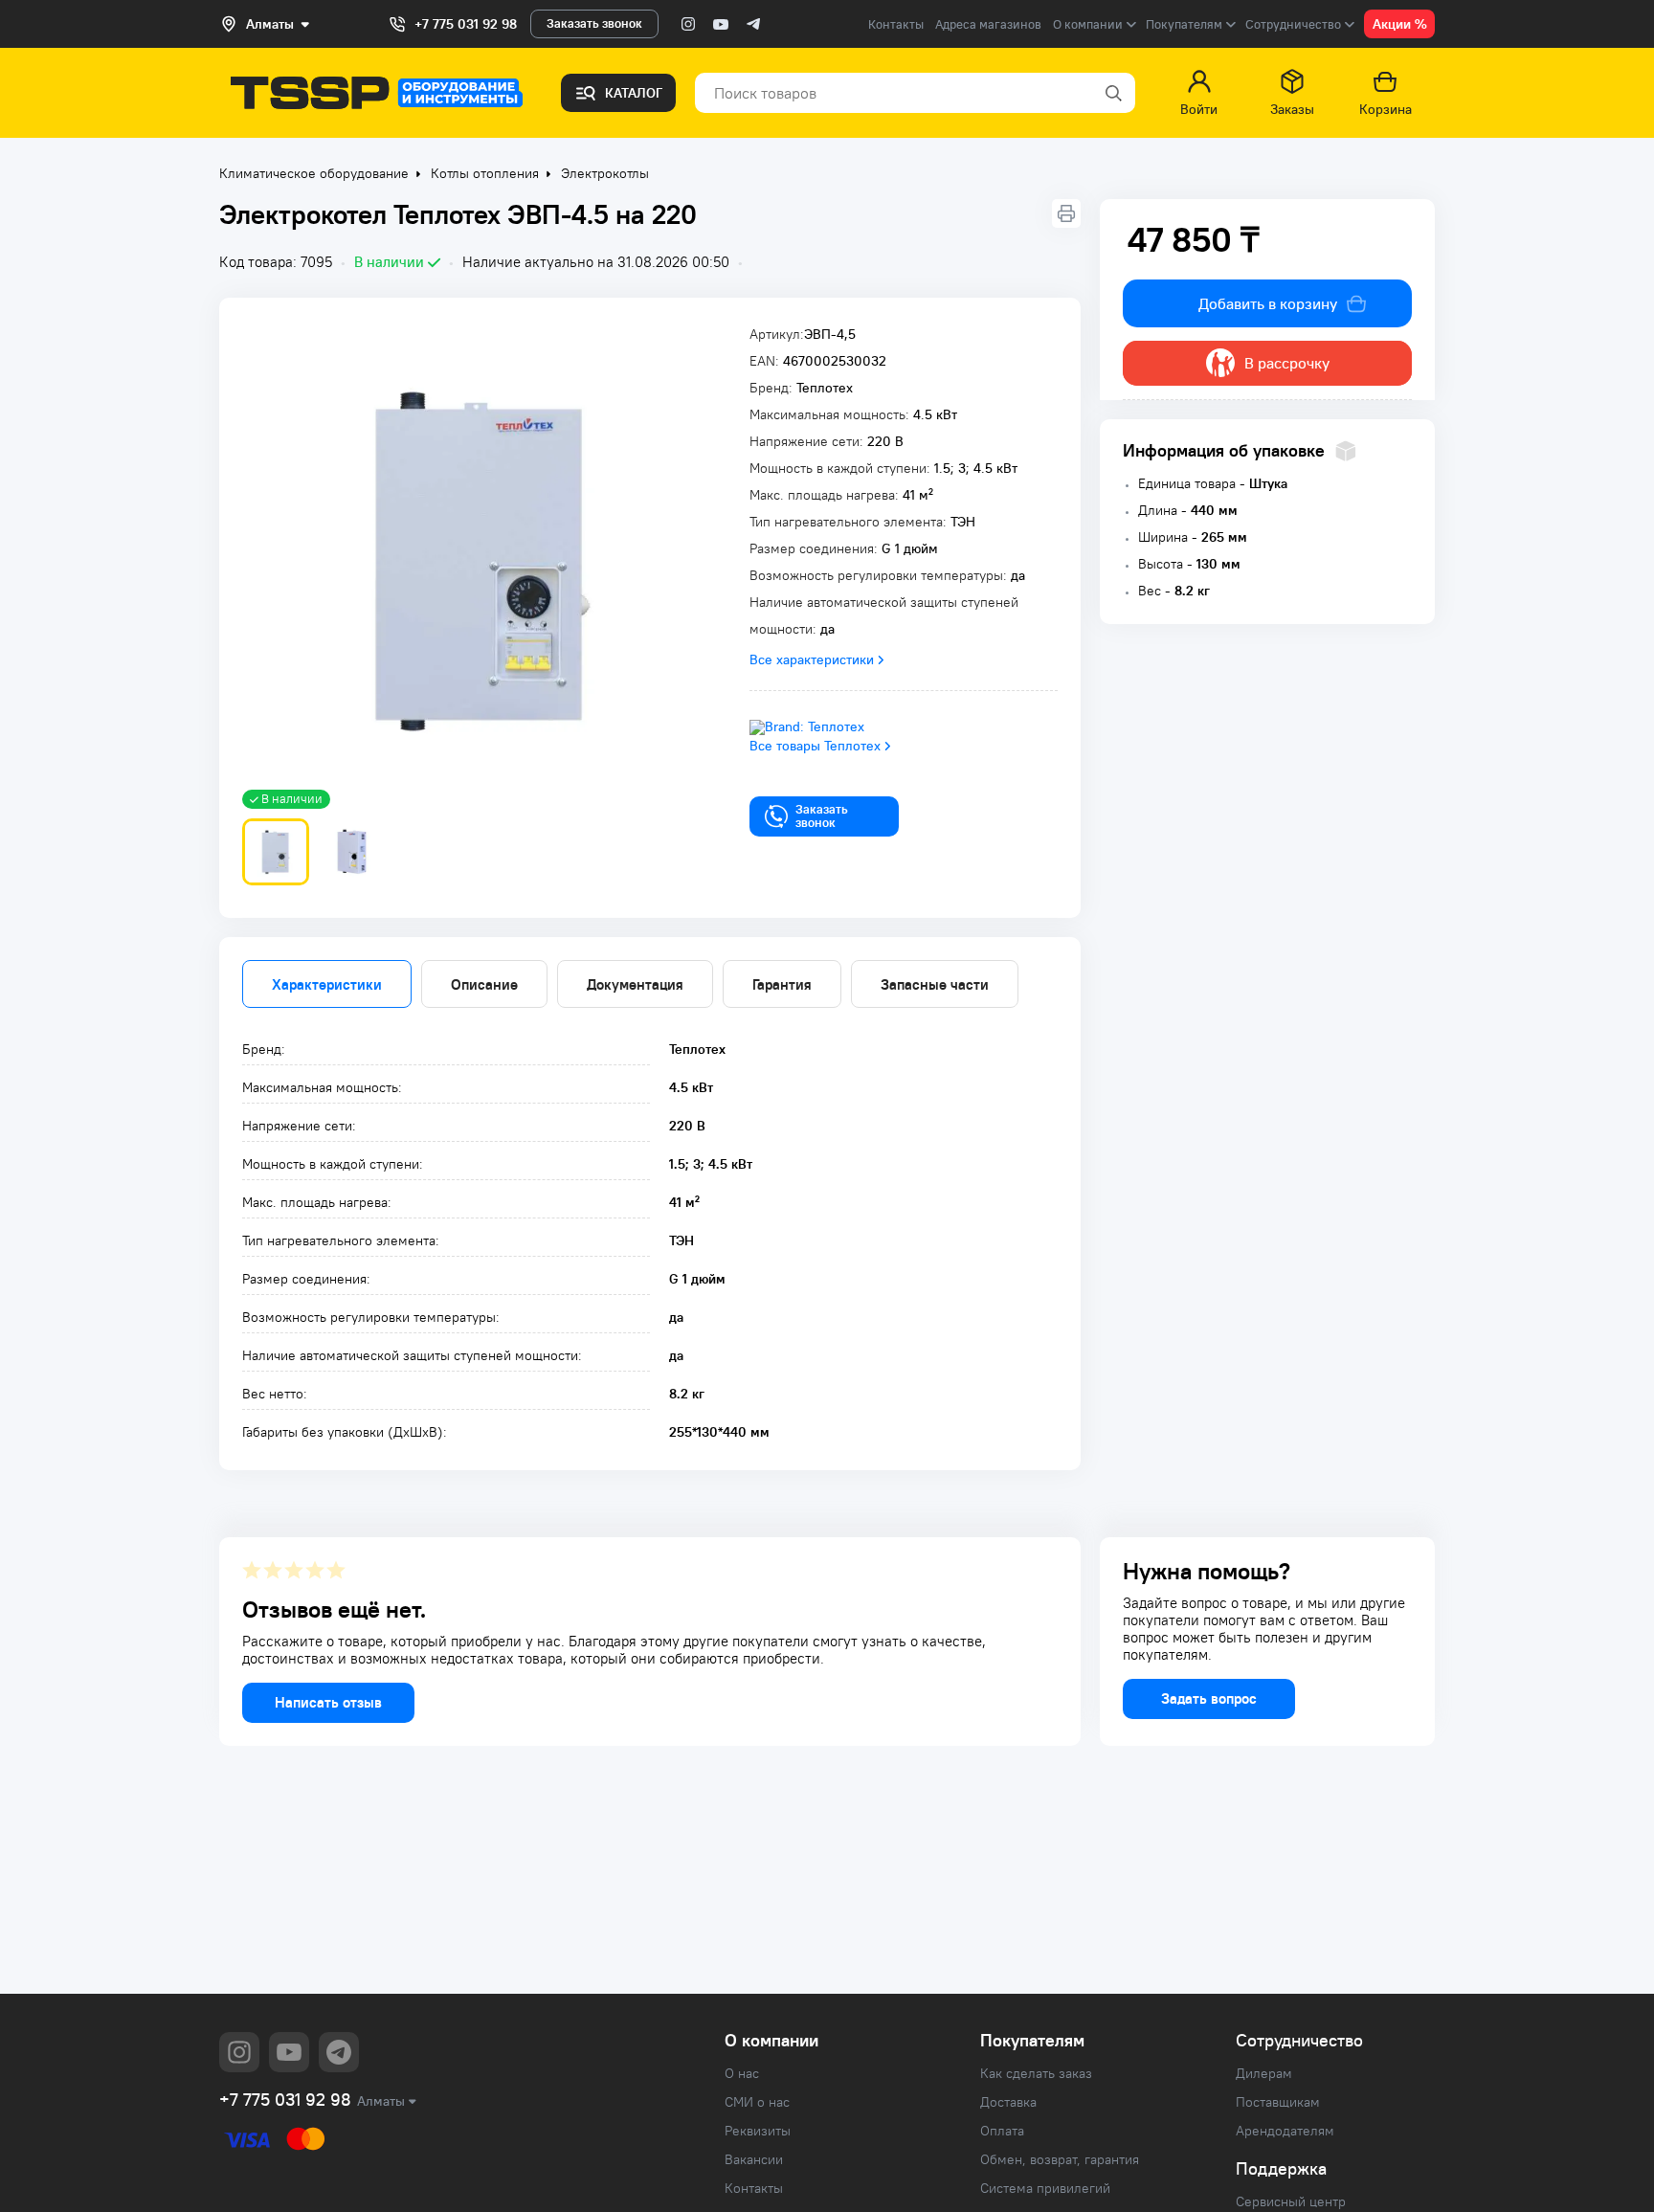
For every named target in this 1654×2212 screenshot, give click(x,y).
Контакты (896, 24)
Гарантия (782, 984)
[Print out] (1066, 213)
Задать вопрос (1209, 1698)
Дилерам (1264, 2073)
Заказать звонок (594, 23)
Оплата (1002, 2131)
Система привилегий (1045, 2188)
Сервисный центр (1291, 2201)
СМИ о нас (757, 2102)
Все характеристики (812, 659)
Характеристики (327, 984)
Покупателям (1032, 2041)
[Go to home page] (377, 93)
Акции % (1400, 24)
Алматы (381, 2101)
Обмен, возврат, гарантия (1060, 2159)
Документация (635, 984)
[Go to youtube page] (721, 24)
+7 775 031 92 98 (466, 24)
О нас (742, 2073)
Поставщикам (1278, 2102)
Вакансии (754, 2159)
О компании (771, 2041)
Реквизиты (758, 2131)
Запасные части (935, 984)
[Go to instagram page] (688, 24)
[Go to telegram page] (753, 24)
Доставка (1008, 2102)
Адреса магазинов (988, 24)
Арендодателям (1285, 2131)
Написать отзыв (328, 1702)
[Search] (1112, 93)
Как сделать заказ (1036, 2073)
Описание (484, 984)
